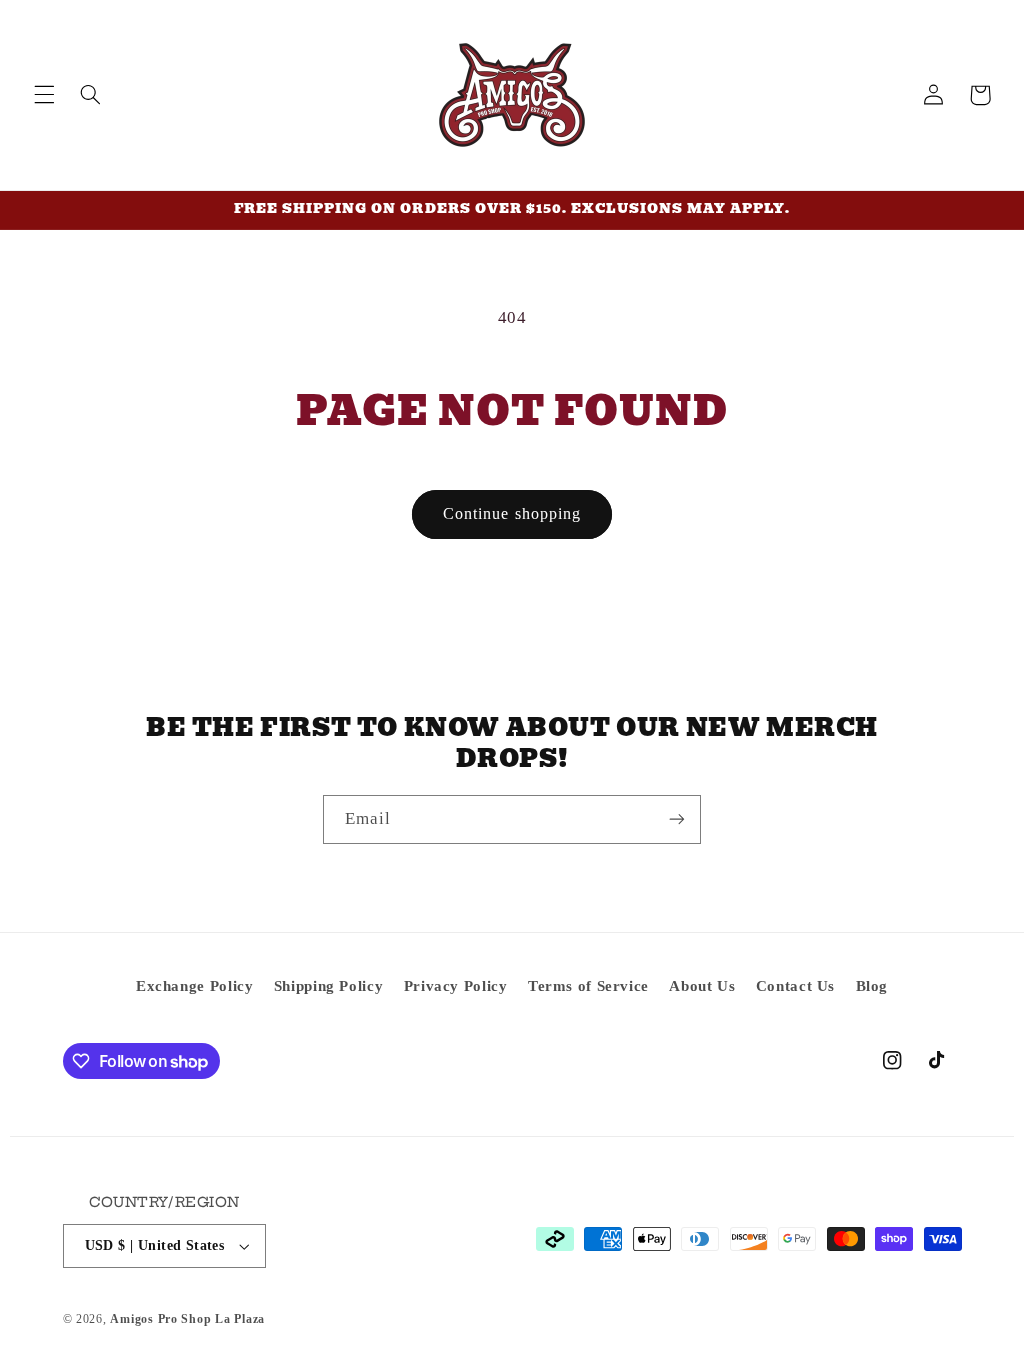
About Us (702, 986)
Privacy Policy (456, 986)
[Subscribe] (677, 819)
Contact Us (795, 986)
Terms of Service (588, 986)
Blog (872, 986)
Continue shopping (512, 513)
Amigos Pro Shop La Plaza (187, 1319)
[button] (44, 95)
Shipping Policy (328, 986)
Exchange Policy (194, 986)
